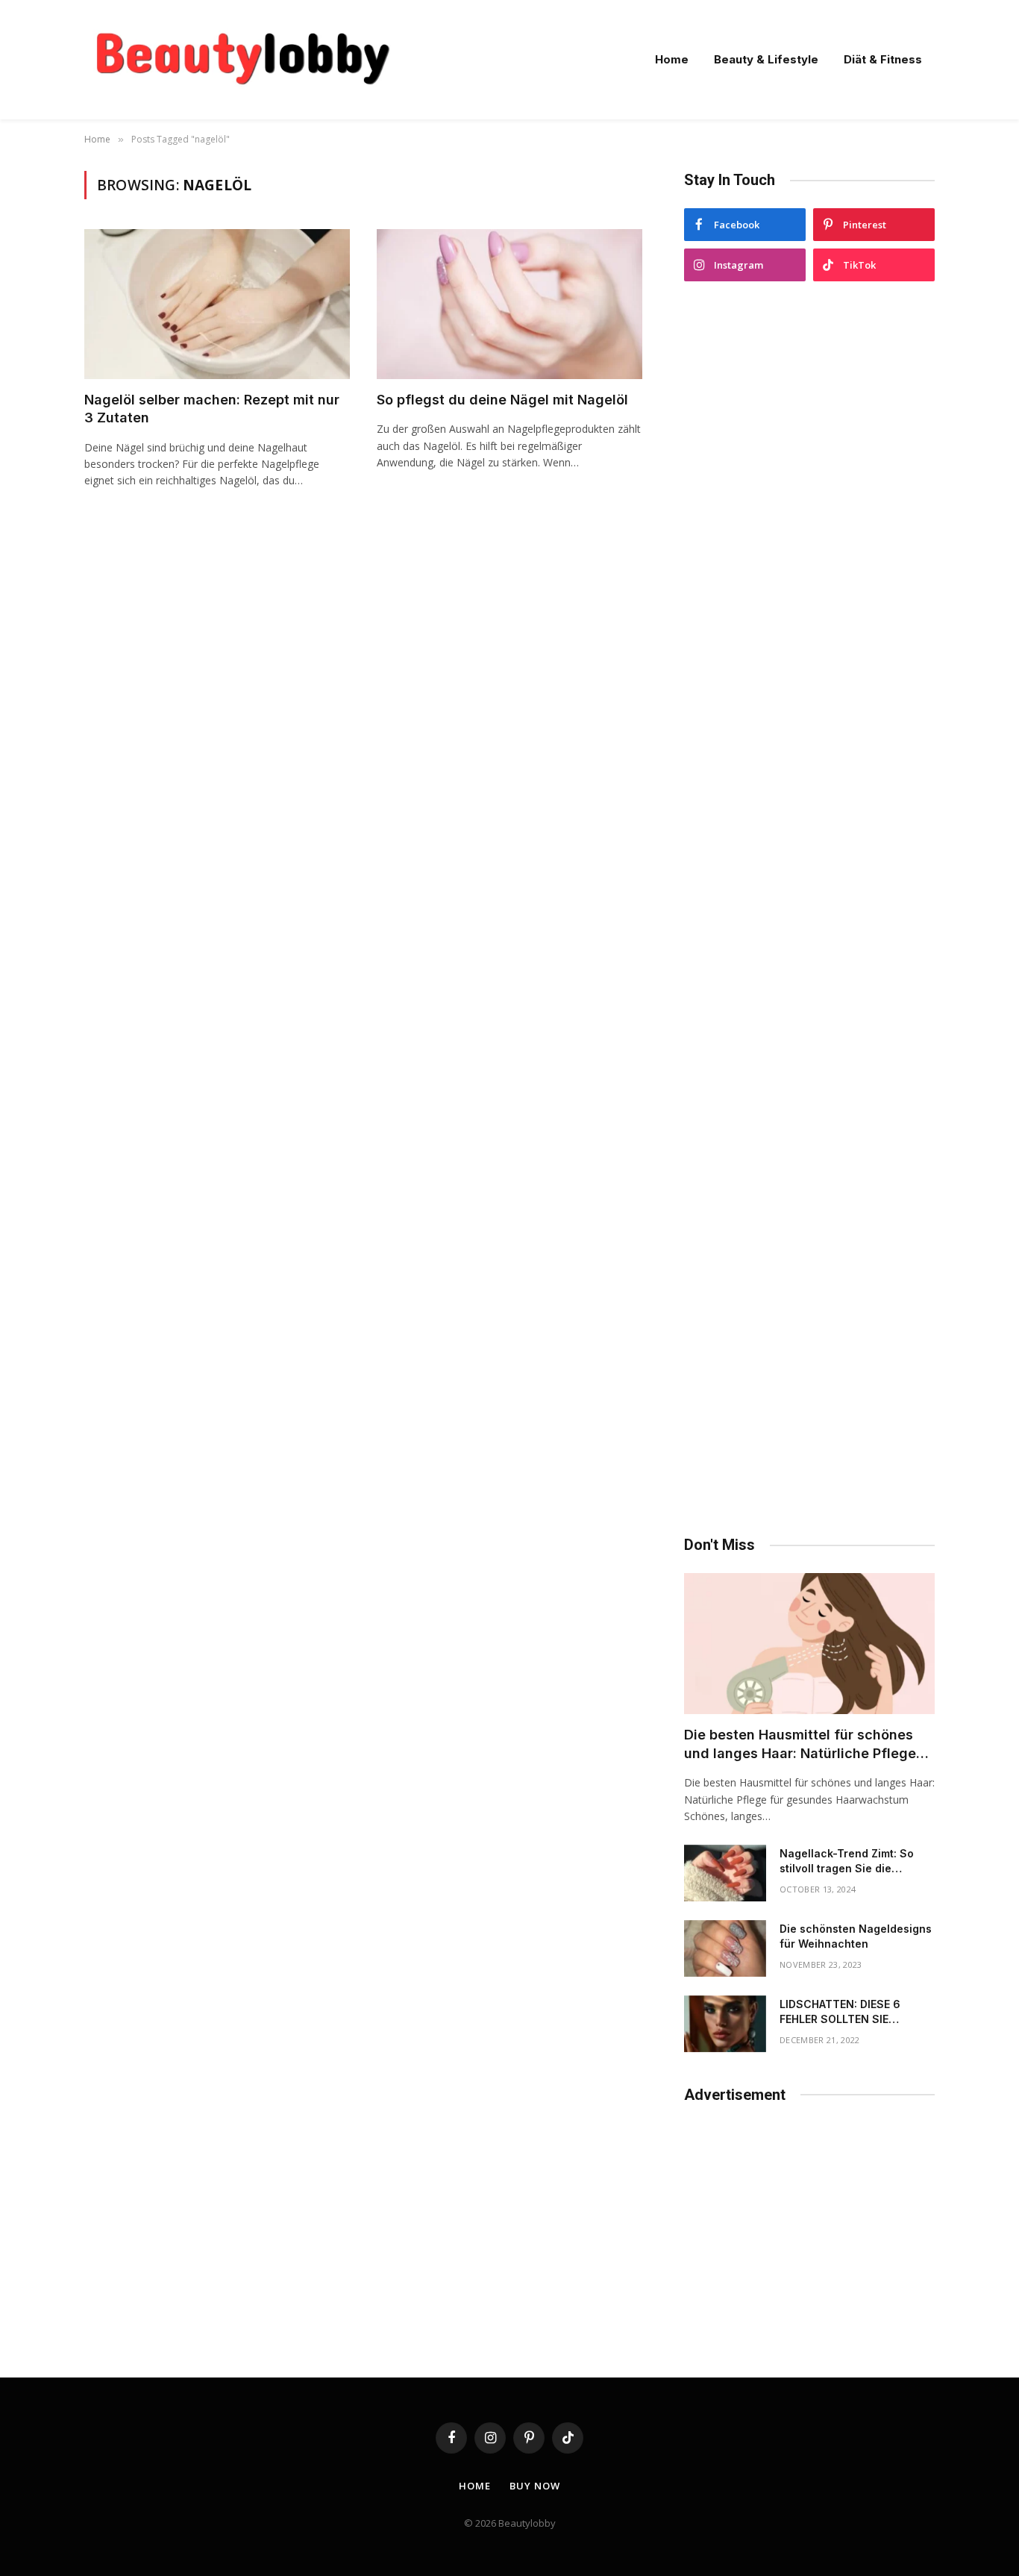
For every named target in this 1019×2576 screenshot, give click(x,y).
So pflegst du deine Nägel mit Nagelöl (502, 400)
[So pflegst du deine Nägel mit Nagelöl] (509, 304)
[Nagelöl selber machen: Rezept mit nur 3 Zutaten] (217, 304)
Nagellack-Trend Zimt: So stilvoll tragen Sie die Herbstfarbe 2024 (847, 1861)
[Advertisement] (809, 909)
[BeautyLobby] (242, 60)
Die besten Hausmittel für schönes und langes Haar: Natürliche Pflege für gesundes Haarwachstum (800, 1745)
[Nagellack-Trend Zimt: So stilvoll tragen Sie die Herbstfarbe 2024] (725, 1873)
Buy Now (534, 2486)
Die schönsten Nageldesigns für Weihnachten (856, 1936)
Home (672, 59)
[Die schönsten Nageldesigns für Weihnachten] (725, 1948)
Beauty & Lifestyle (766, 59)
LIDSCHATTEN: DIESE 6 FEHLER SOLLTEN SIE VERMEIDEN (840, 2012)
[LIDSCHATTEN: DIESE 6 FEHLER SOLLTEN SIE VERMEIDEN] (725, 2024)
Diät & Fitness (883, 59)
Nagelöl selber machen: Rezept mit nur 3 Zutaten (212, 409)
